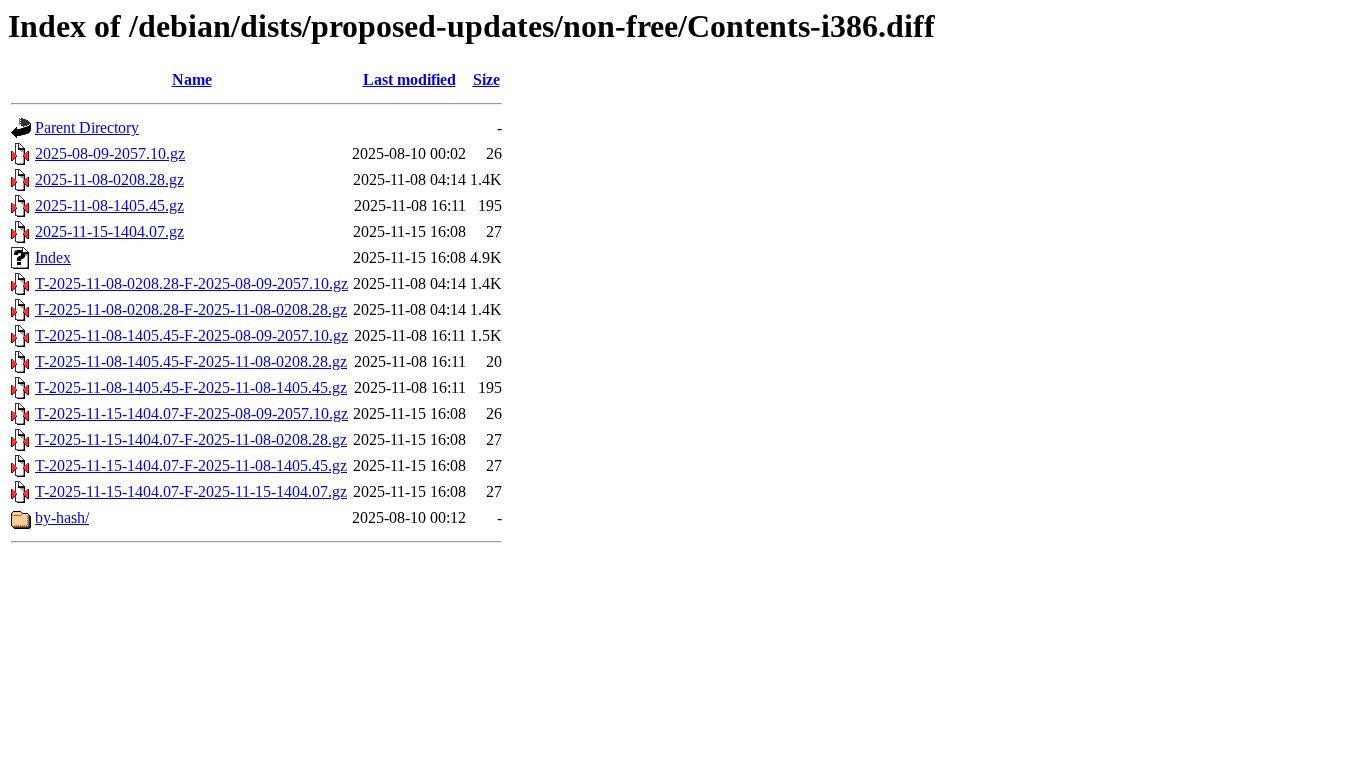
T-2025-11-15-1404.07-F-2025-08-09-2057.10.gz (191, 413)
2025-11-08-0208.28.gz (109, 179)
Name (192, 79)
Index (53, 257)
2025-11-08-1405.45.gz (109, 205)
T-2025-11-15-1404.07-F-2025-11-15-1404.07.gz (191, 491)
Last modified (409, 79)
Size (486, 79)
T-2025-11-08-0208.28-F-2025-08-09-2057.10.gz (191, 283)
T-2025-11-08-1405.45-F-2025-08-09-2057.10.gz (191, 335)
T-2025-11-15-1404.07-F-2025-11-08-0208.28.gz (191, 439)
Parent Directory (87, 127)
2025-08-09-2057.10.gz (110, 153)
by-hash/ (62, 517)
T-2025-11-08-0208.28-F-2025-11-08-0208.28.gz (191, 309)
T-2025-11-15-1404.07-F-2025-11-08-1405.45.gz (191, 465)
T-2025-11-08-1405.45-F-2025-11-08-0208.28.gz (191, 361)
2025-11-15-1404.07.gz (109, 231)
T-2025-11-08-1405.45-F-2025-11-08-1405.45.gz (191, 387)
